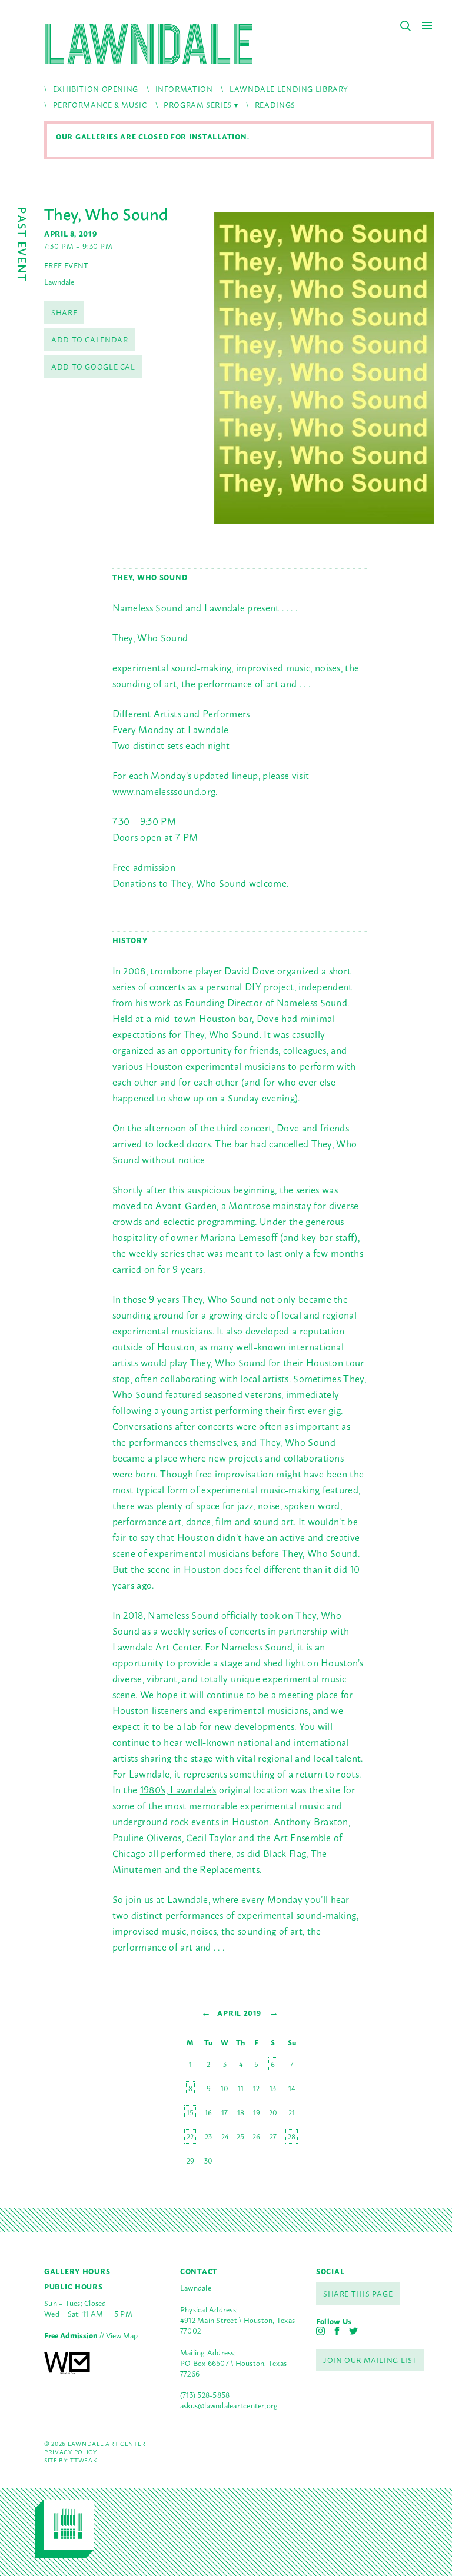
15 (190, 2112)
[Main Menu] (427, 25)
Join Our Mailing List (370, 2360)
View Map (122, 2335)
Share (64, 312)
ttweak (83, 2460)
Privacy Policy (71, 2452)
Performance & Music (100, 104)
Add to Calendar (89, 339)
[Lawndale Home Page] (149, 44)
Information (184, 89)
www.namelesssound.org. (165, 791)
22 (190, 2136)
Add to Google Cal (93, 366)
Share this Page (358, 2293)
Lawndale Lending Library (289, 89)
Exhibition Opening (96, 89)
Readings (275, 104)
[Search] (406, 26)
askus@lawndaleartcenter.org (229, 2405)
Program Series (198, 104)
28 (292, 2136)
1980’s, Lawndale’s (178, 1789)
